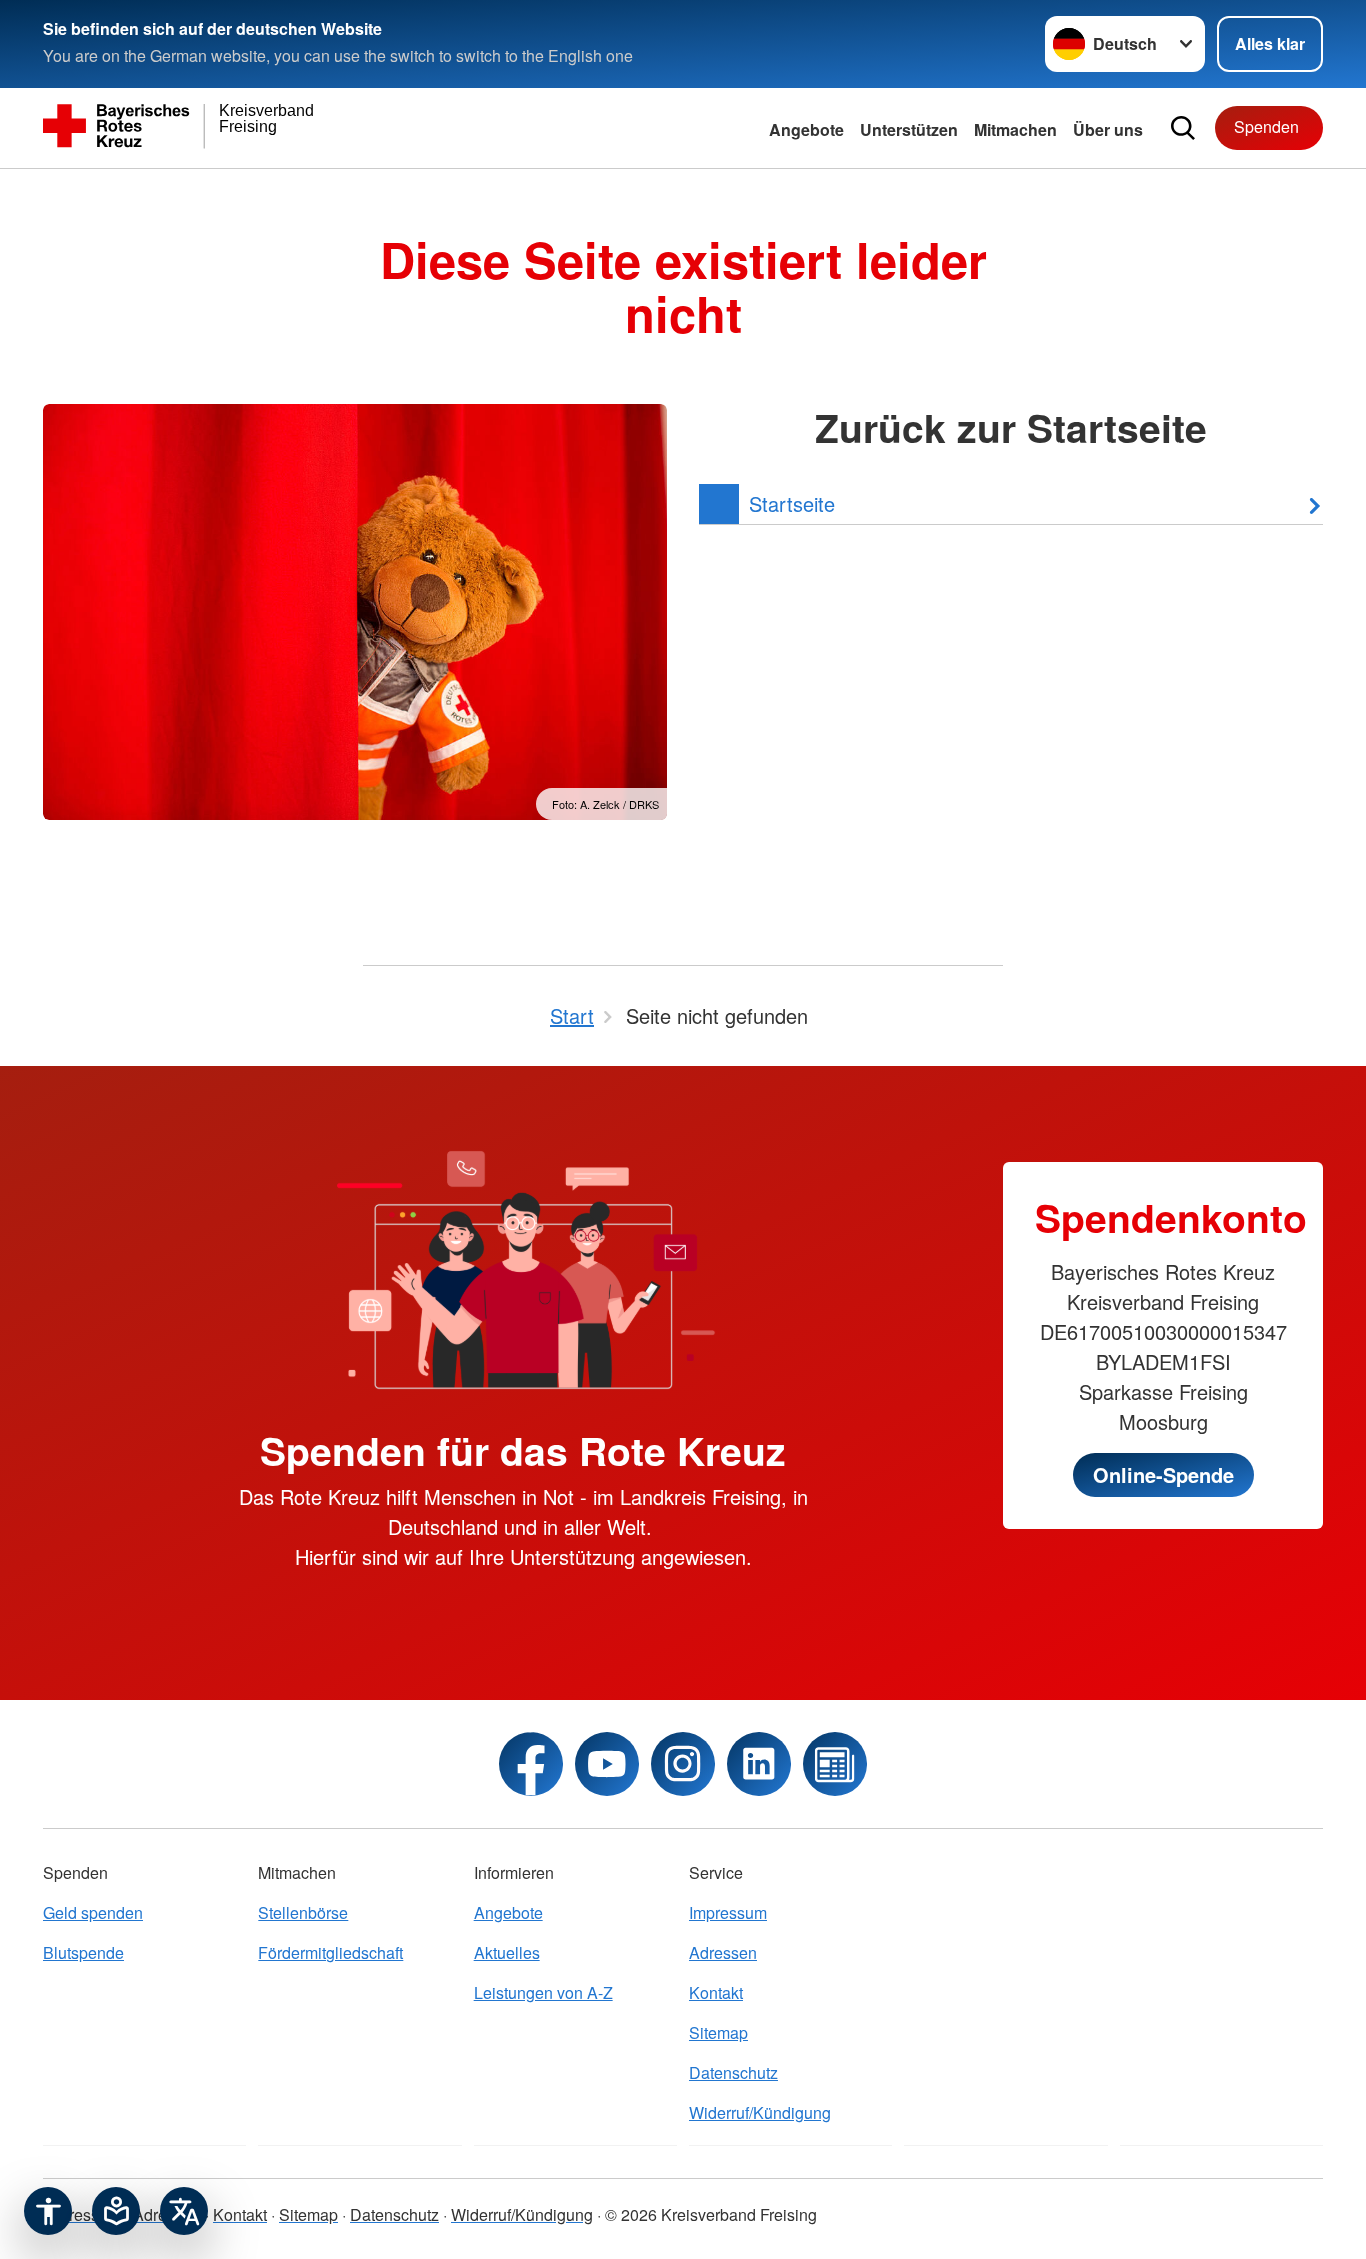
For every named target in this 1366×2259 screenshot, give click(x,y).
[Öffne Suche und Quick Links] (1183, 128)
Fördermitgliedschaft (330, 1952)
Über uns (1108, 129)
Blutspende (83, 1952)
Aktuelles (507, 1952)
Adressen (723, 1952)
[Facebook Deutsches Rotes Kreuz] (531, 1764)
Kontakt (716, 1992)
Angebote (806, 129)
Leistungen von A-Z (543, 1992)
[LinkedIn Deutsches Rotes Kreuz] (759, 1764)
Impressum (728, 1912)
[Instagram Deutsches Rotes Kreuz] (683, 1764)
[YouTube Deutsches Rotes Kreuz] (607, 1764)
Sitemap (718, 2032)
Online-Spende (1163, 1474)
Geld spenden (93, 1912)
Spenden (1266, 126)
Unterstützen (909, 129)
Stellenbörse (303, 1912)
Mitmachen (1015, 129)
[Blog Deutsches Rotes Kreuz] (835, 1764)
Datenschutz (733, 2072)
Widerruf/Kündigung (760, 2112)
